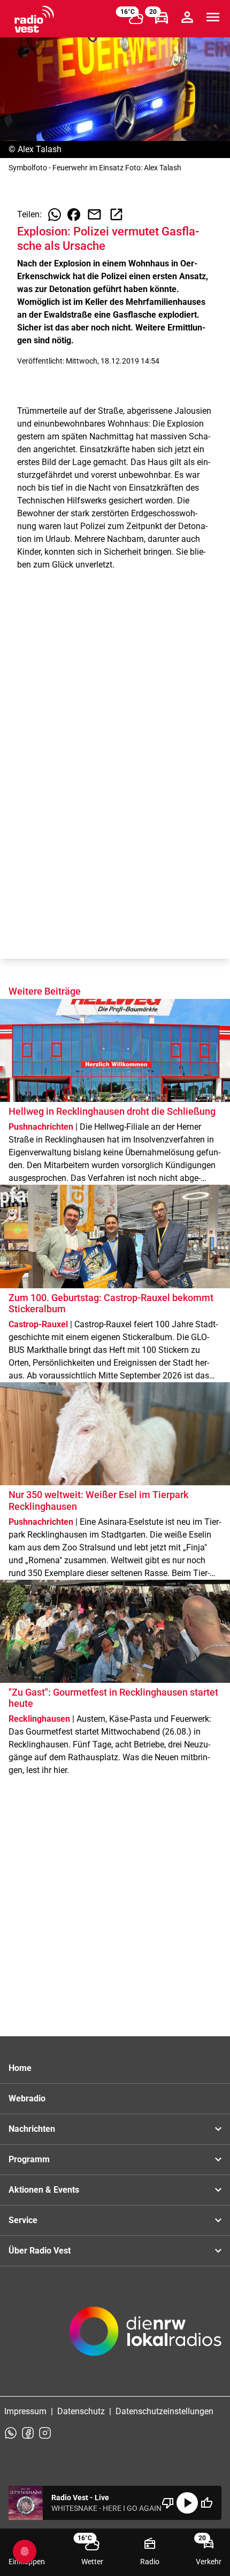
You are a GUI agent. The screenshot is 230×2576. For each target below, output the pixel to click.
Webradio (27, 2098)
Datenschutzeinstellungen (164, 2411)
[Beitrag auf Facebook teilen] (74, 215)
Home (20, 2068)
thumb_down (168, 2503)
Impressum (25, 2411)
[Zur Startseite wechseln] (34, 19)
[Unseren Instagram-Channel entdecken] (45, 2433)
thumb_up (206, 2503)
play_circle (187, 2503)
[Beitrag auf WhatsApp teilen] (55, 215)
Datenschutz (81, 2411)
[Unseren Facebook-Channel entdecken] (28, 2433)
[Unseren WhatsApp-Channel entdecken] (11, 2433)
